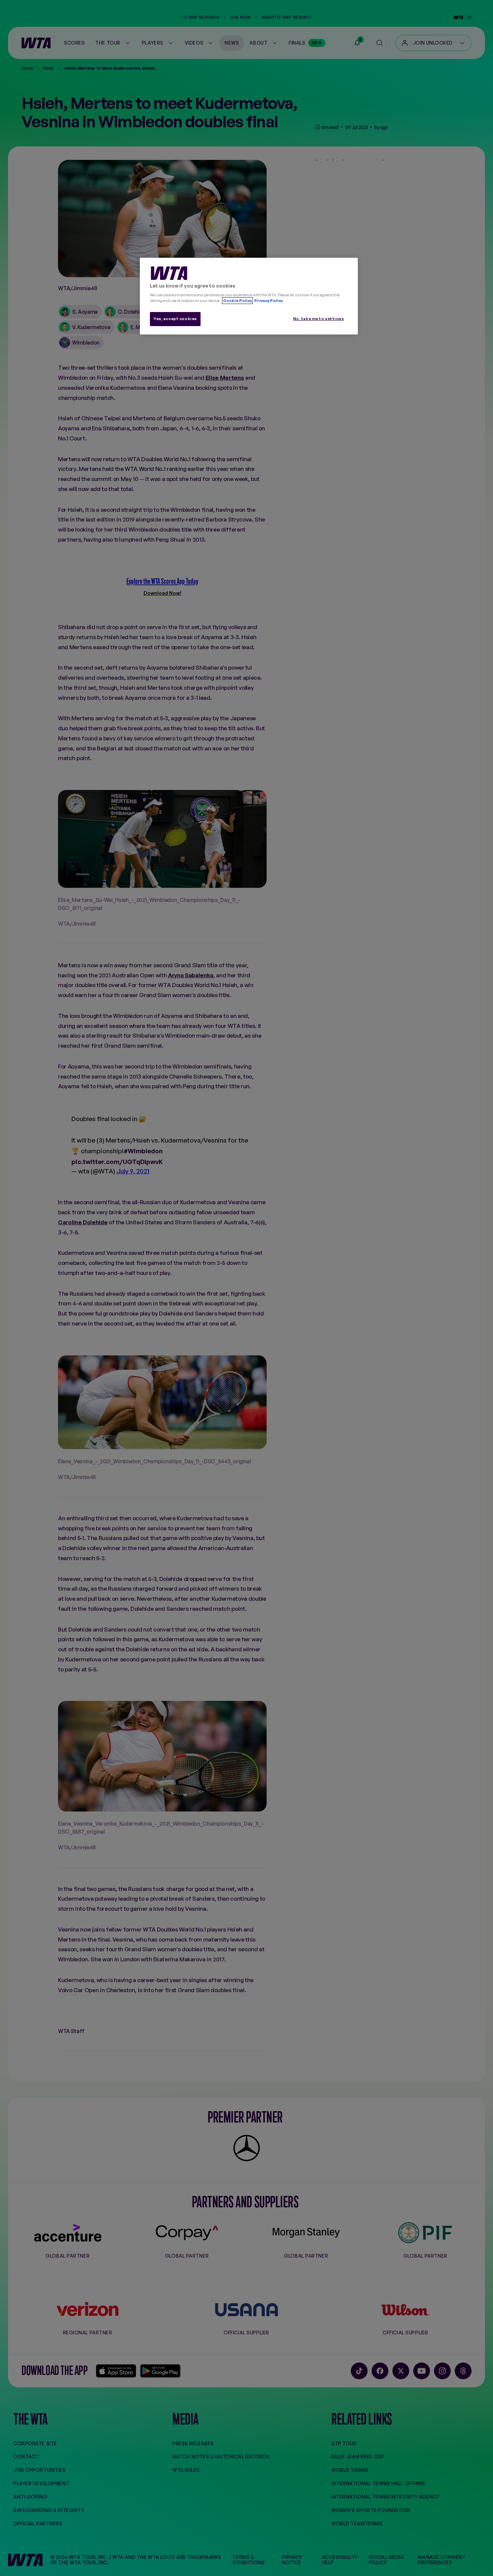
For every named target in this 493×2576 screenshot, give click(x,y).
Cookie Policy (237, 301)
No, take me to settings (319, 319)
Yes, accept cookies (175, 319)
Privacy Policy (268, 301)
